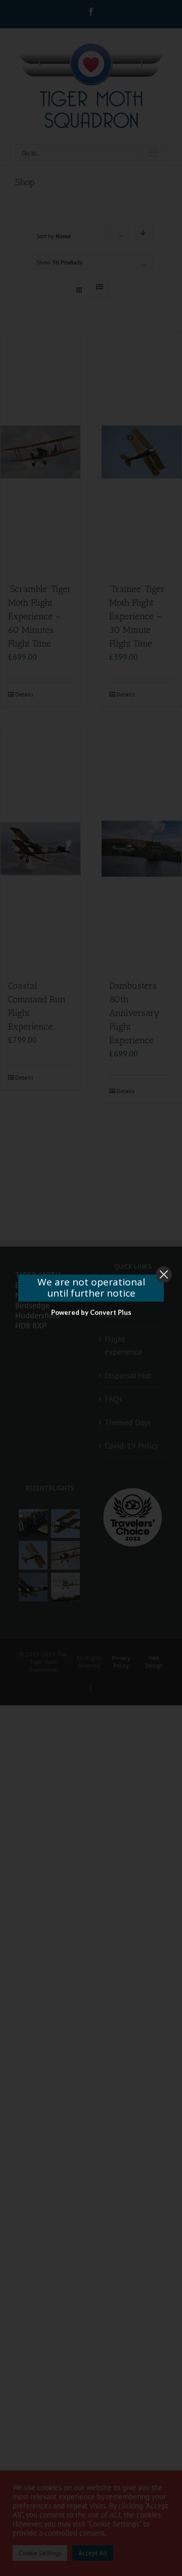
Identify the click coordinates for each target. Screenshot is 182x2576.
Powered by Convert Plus (91, 1312)
